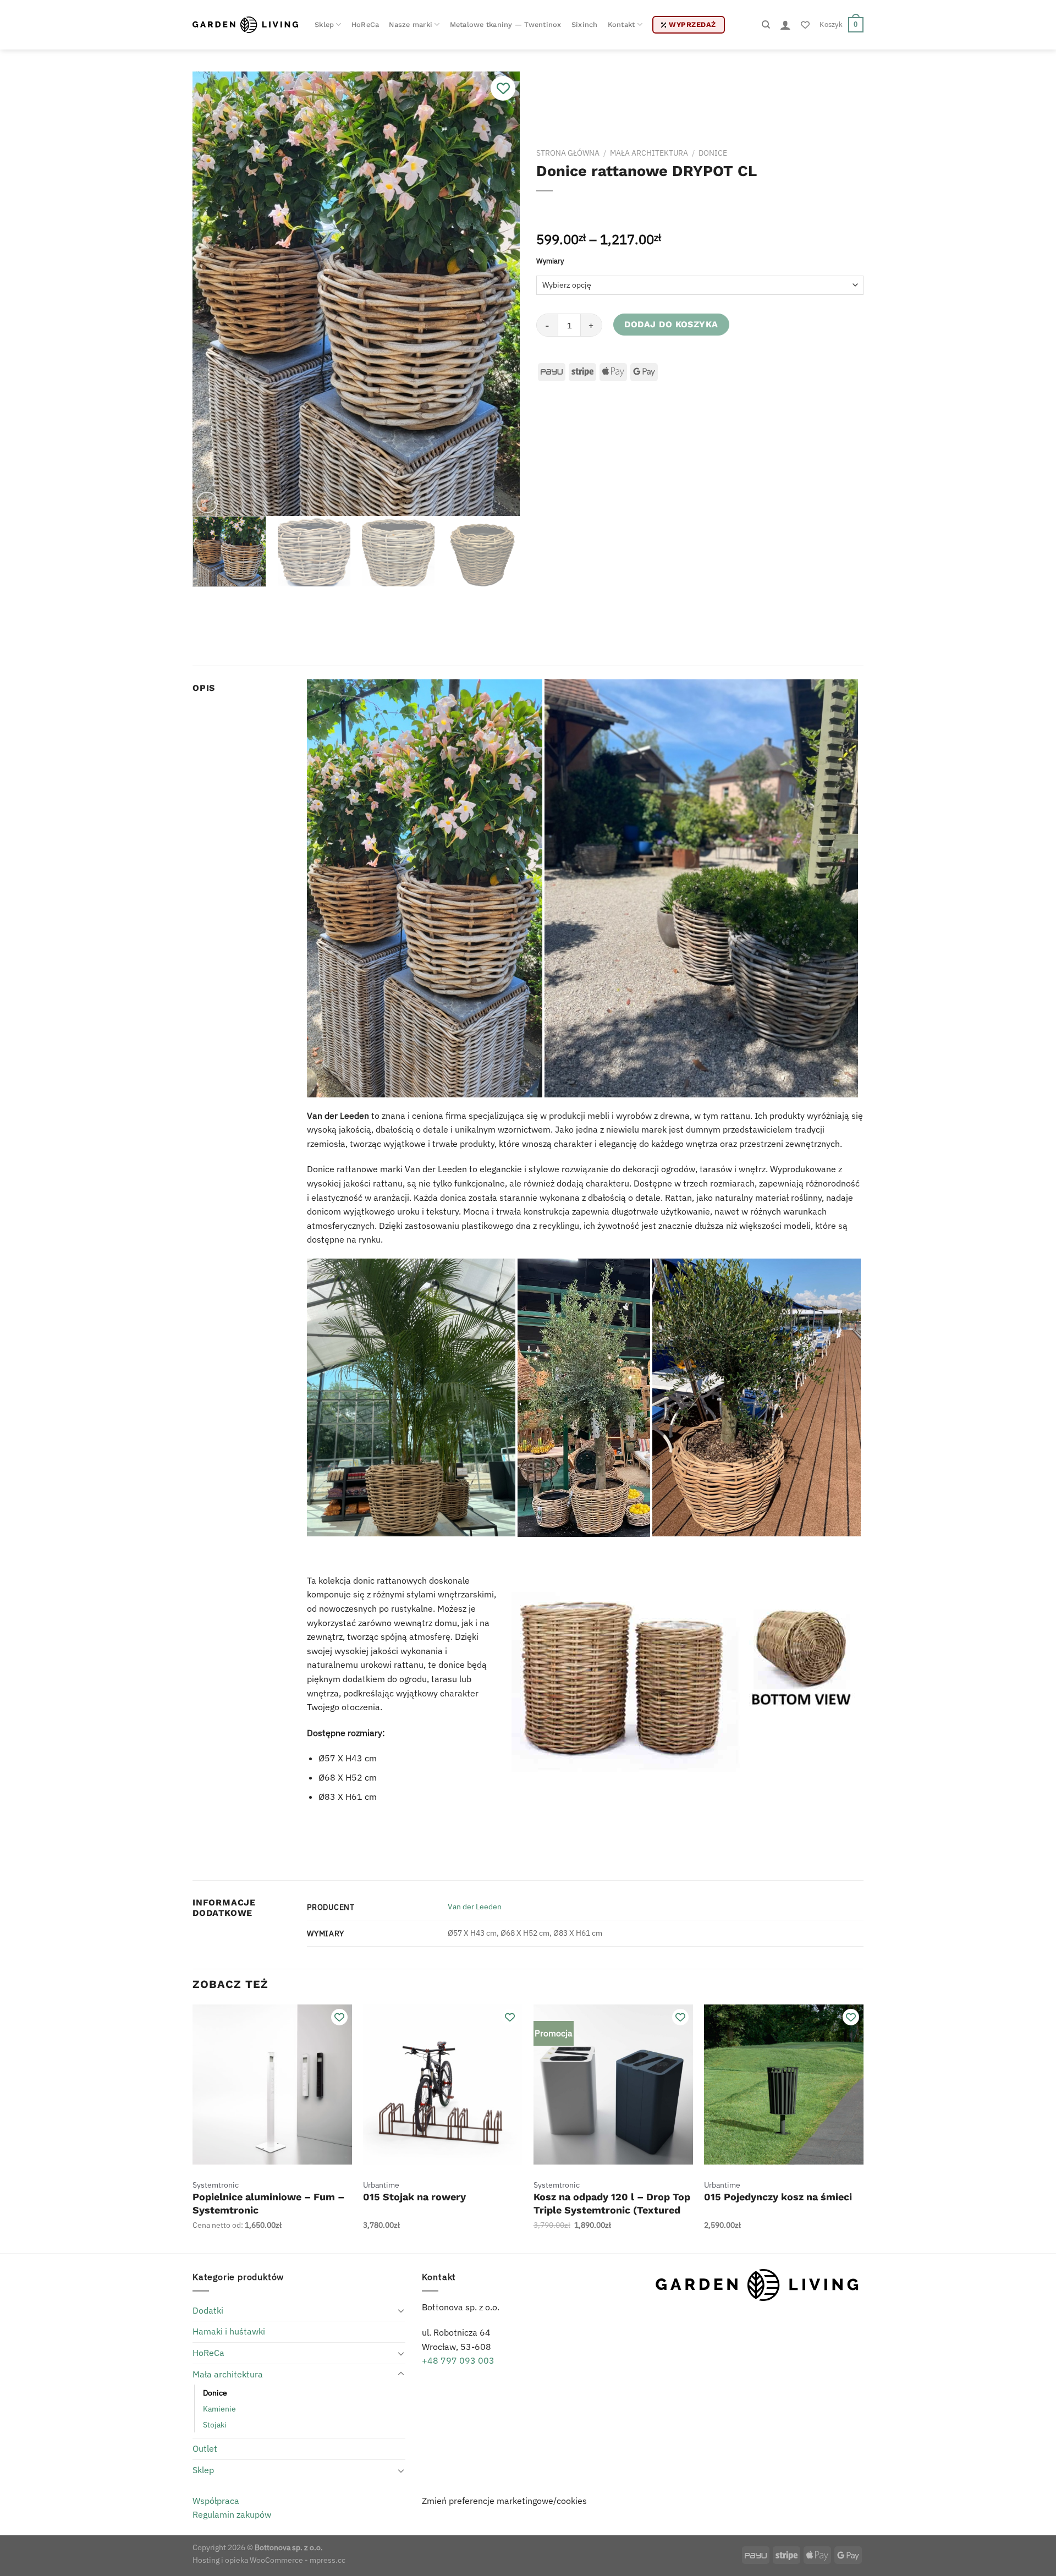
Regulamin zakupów (232, 2514)
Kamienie (219, 2409)
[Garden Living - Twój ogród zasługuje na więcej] (245, 24)
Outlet (205, 2448)
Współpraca (216, 2501)
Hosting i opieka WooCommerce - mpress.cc (269, 2560)
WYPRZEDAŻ (692, 24)
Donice (713, 153)
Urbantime (381, 2185)
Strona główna (568, 153)
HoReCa (365, 24)
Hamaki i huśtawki (229, 2331)
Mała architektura (649, 153)
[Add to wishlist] (503, 88)
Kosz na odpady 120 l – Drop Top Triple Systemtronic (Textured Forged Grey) (612, 2210)
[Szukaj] (766, 25)
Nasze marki (411, 24)
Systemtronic (216, 2185)
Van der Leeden (475, 1906)
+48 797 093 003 (458, 2360)
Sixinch (585, 24)
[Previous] (213, 294)
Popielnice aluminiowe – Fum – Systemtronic (268, 2203)
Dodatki (208, 2310)
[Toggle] (401, 2310)
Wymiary (550, 261)
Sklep (324, 24)
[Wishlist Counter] (805, 25)
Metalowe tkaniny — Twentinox (506, 24)
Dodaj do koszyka (671, 324)
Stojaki (215, 2424)
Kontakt (621, 24)
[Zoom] (207, 502)
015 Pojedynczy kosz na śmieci (778, 2197)
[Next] (499, 294)
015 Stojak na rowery (414, 2197)
